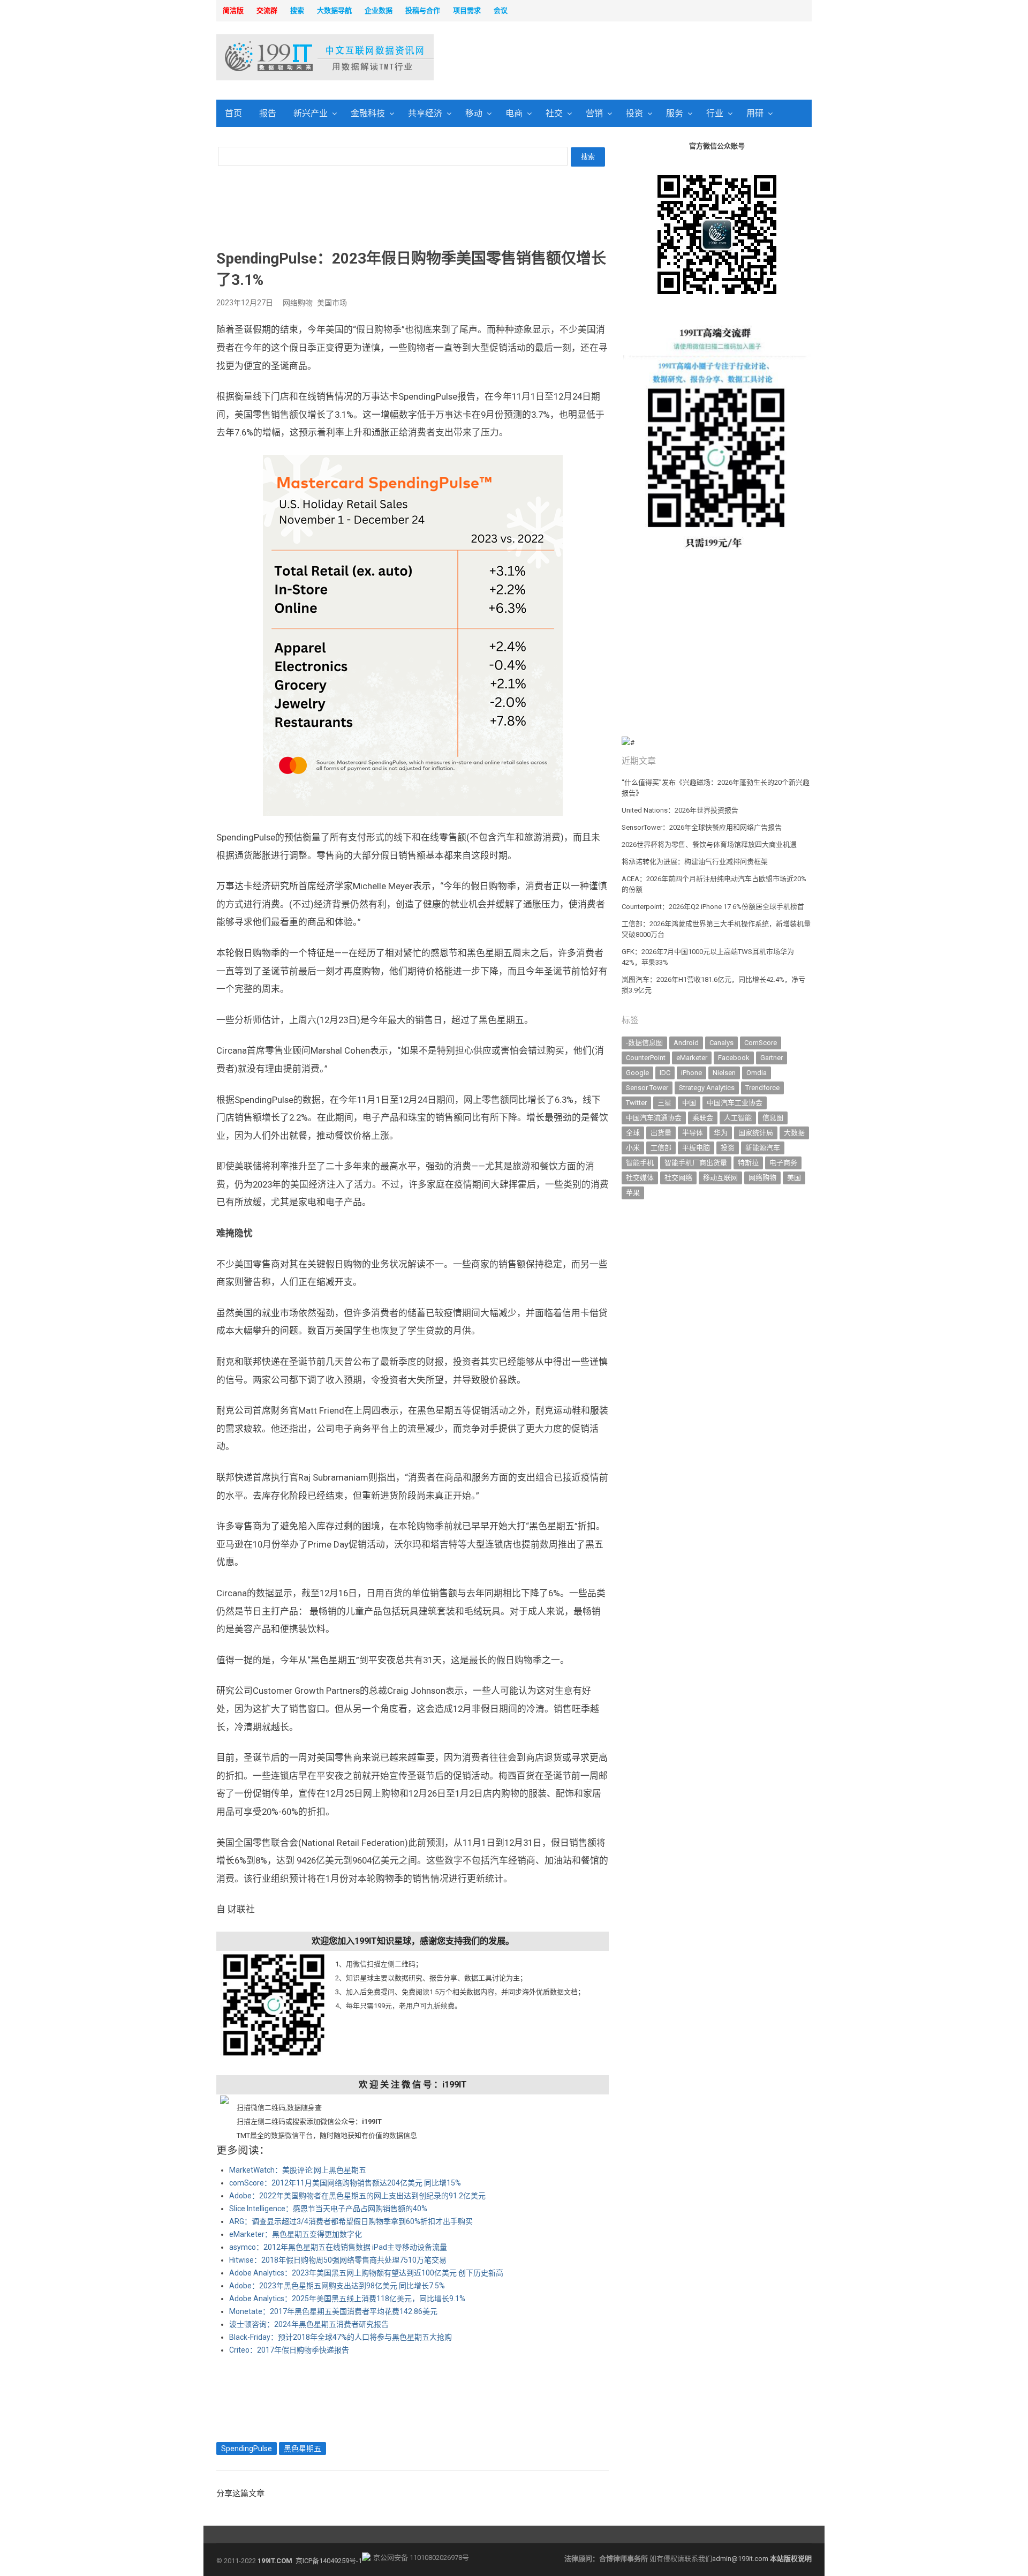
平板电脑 (696, 1148)
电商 (514, 113)
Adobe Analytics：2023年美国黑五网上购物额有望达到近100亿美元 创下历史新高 (366, 2273)
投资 (634, 113)
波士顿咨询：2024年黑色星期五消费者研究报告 (309, 2324)
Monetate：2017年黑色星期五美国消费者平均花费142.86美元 (333, 2311)
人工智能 (738, 1118)
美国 (794, 1178)
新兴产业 (311, 113)
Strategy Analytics (707, 1088)
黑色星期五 (303, 2449)
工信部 (661, 1148)
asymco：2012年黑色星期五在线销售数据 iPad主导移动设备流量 (338, 2247)
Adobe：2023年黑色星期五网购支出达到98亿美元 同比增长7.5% (337, 2286)
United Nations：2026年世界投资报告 (680, 810)
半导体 (693, 1133)
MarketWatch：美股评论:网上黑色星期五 (298, 2170)
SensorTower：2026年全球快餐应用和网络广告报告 (702, 827)
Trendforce (762, 1088)
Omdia (757, 1073)
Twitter (636, 1103)
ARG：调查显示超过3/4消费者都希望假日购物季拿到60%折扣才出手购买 (351, 2221)
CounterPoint (646, 1058)
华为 (721, 1133)
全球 (633, 1133)
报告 (268, 113)
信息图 (773, 1118)
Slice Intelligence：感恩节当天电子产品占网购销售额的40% (328, 2209)
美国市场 (332, 303)
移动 (474, 113)
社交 (554, 113)
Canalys (721, 1043)
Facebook (734, 1058)
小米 (633, 1148)
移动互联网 (720, 1178)
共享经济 (425, 113)
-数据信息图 (644, 1043)
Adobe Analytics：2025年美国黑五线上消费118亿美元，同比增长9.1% (347, 2299)
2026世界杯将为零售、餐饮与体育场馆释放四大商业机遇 (709, 844)
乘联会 (703, 1118)
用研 (755, 113)
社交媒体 (640, 1178)
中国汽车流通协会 (654, 1118)
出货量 (661, 1133)
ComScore (761, 1043)
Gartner (772, 1058)
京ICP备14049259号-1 (329, 2561)
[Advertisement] (651, 58)
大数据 (794, 1133)
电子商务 (783, 1163)
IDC (665, 1073)
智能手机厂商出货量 (696, 1163)
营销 (594, 113)
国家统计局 (756, 1133)
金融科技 (368, 113)
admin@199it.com (741, 2559)
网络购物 (298, 303)
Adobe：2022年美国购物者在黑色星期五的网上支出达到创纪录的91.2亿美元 (357, 2196)
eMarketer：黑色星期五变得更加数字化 (296, 2234)
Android (686, 1043)
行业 (715, 113)
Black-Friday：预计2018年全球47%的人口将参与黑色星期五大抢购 (341, 2337)
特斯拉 (748, 1163)
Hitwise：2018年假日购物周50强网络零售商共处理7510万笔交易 (338, 2260)
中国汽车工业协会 (735, 1103)
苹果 (633, 1193)
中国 (689, 1103)
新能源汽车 (763, 1148)
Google (637, 1073)
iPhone (691, 1073)
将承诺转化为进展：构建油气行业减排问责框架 (695, 862)
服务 (675, 113)
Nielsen (724, 1073)
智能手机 (640, 1163)
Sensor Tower (647, 1088)
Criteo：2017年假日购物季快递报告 (289, 2350)
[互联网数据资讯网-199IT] (286, 57)
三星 (664, 1103)
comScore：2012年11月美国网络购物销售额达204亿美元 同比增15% (345, 2183)
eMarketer (692, 1058)
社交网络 (678, 1178)
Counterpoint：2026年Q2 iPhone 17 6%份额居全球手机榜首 (713, 907)
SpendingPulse (247, 2449)
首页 (233, 113)
